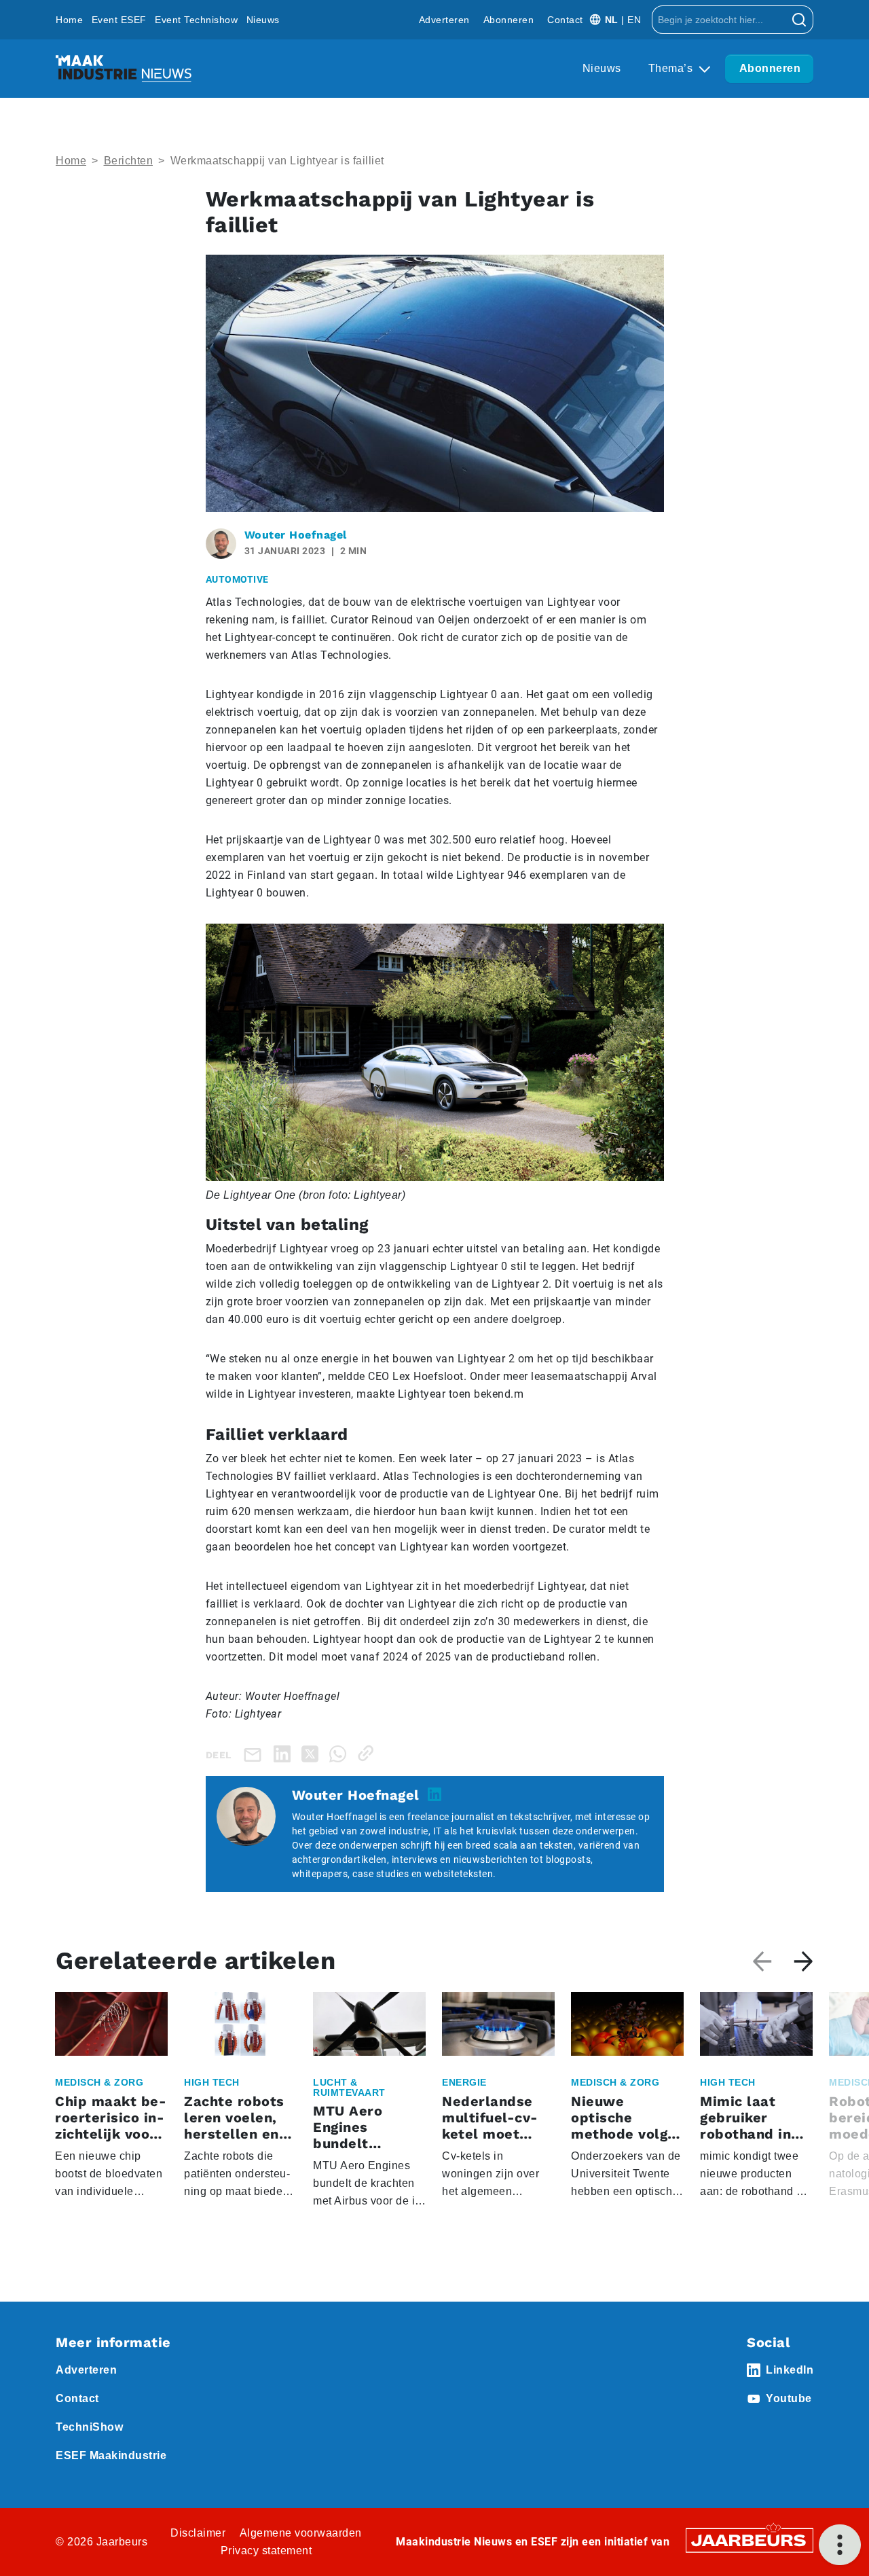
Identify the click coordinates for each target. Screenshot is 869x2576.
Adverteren (444, 20)
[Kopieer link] (368, 1753)
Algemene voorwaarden (301, 2533)
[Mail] (255, 1754)
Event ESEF (119, 20)
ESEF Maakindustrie (111, 2455)
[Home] (124, 69)
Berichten (129, 161)
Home (69, 20)
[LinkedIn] (285, 1753)
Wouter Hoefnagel (296, 535)
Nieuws (263, 20)
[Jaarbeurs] (750, 2540)
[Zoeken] (799, 20)
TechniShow (89, 2427)
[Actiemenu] (840, 2545)
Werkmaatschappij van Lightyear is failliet (277, 161)
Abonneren (509, 20)
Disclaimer (198, 2533)
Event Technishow (196, 20)
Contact (565, 20)
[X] (313, 1753)
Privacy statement (266, 2551)
